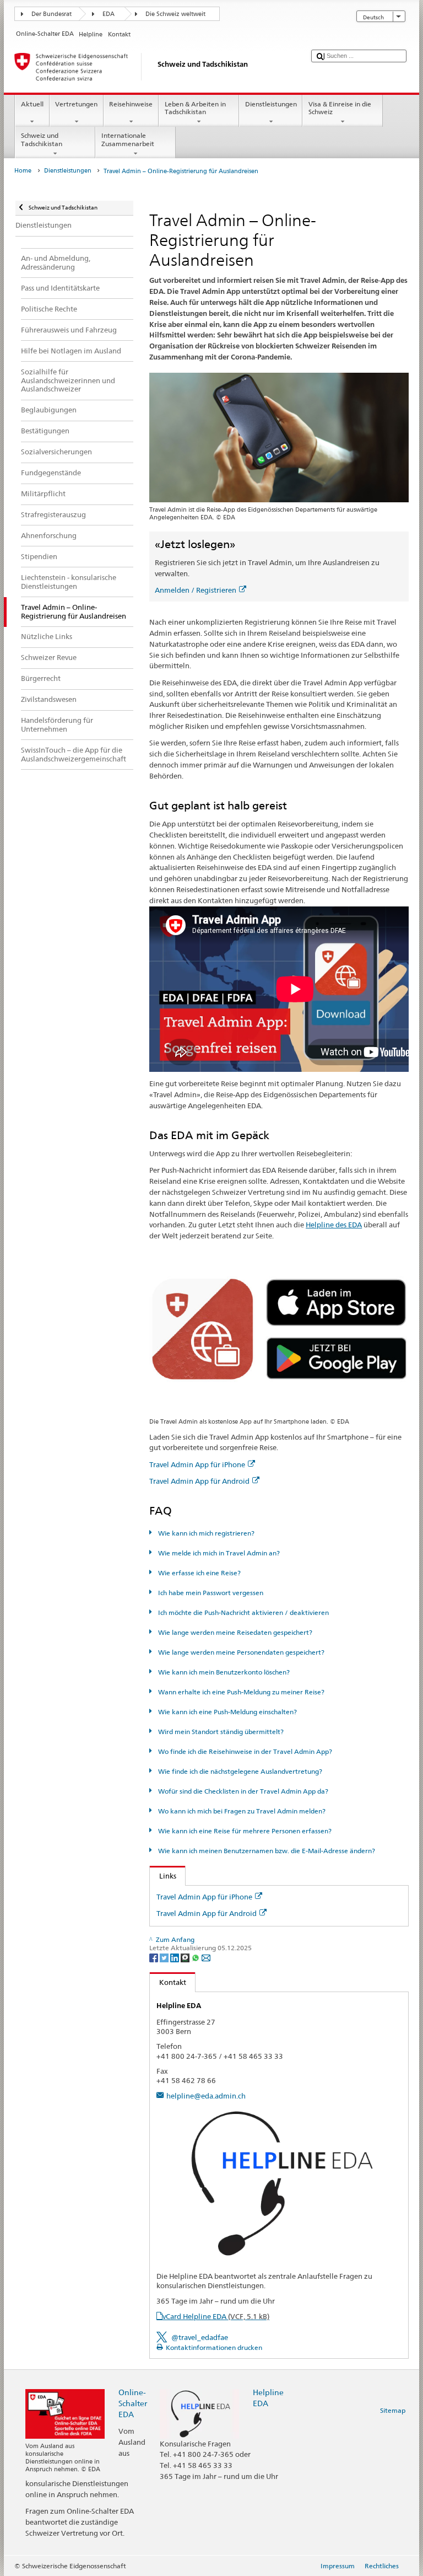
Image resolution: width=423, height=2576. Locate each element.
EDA (109, 14)
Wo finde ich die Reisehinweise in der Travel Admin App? (244, 1751)
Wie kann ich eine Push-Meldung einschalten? (226, 1712)
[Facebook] (154, 1957)
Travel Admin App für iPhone (197, 1464)
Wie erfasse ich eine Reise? (198, 1573)
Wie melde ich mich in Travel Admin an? (218, 1553)
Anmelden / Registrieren (196, 590)
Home (23, 171)
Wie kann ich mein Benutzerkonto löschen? (223, 1672)
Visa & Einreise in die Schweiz (340, 108)
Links (163, 1876)
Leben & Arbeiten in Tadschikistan (195, 108)
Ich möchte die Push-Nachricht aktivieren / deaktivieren (242, 1612)
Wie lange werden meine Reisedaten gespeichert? (234, 1632)
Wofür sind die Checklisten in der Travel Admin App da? (242, 1791)
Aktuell (32, 104)
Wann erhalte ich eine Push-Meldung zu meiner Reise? (240, 1692)
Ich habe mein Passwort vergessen (210, 1593)
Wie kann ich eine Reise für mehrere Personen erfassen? (244, 1831)
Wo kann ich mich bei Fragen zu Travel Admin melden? (241, 1811)
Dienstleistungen (271, 104)
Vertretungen (76, 104)
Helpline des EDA (334, 1225)
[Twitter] (165, 1957)
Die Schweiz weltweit (175, 14)
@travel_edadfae (200, 2337)
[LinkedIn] (175, 1957)
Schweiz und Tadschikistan (42, 139)
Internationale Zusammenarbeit (128, 139)
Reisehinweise (131, 104)
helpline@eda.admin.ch (206, 2096)
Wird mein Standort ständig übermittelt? (220, 1732)
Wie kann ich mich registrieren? (205, 1533)
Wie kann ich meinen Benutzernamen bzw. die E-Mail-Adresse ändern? (265, 1851)
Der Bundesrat (51, 14)
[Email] (206, 1957)
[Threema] (186, 1957)
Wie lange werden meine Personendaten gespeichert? (240, 1652)
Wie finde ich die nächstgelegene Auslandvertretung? (239, 1771)
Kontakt (168, 1982)
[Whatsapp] (196, 1957)
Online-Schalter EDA (133, 2403)
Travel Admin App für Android (199, 1481)
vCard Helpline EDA (216, 2316)
